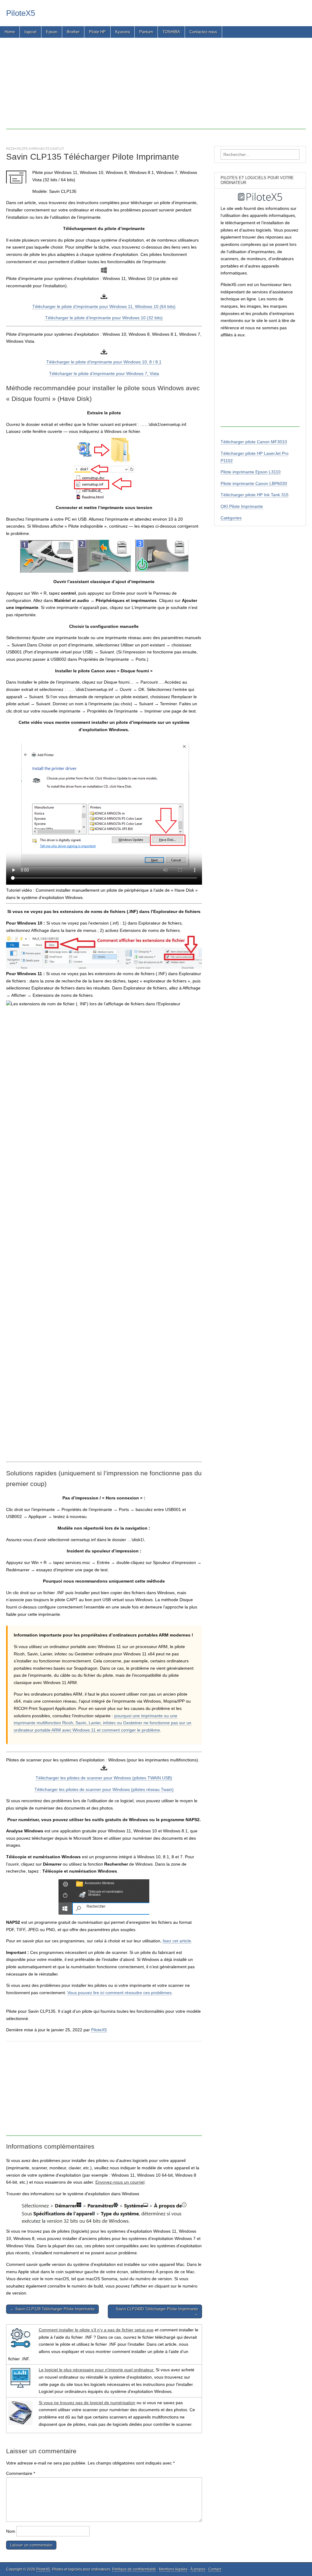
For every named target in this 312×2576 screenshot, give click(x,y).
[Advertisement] (156, 87)
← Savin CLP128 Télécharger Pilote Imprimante (52, 2309)
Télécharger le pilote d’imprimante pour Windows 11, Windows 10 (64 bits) (104, 306)
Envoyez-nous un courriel (120, 2182)
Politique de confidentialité (134, 2569)
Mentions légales (173, 2569)
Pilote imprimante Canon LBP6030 (254, 483)
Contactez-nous (203, 32)
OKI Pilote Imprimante (242, 506)
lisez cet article (177, 1941)
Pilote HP (97, 32)
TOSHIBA (171, 32)
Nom (11, 2531)
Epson (52, 32)
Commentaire (21, 2473)
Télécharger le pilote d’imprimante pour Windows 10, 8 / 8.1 (104, 362)
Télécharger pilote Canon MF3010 (254, 442)
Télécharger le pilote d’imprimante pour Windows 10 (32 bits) (104, 318)
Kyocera (122, 32)
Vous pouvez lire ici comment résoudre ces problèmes (119, 1993)
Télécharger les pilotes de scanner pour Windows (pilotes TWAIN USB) (104, 1778)
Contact (215, 2569)
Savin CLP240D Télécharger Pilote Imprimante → (157, 2311)
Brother (73, 32)
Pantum (146, 32)
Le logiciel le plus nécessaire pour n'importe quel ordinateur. (97, 2370)
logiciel (30, 32)
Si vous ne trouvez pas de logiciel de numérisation (87, 2403)
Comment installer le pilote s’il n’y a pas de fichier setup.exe (96, 2330)
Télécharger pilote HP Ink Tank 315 (255, 495)
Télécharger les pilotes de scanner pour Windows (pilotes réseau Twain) (104, 1789)
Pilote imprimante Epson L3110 (251, 472)
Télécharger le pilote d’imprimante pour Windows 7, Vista (104, 373)
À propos (198, 2569)
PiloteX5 (21, 13)
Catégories (231, 518)
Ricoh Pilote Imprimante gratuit (35, 149)
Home (10, 32)
